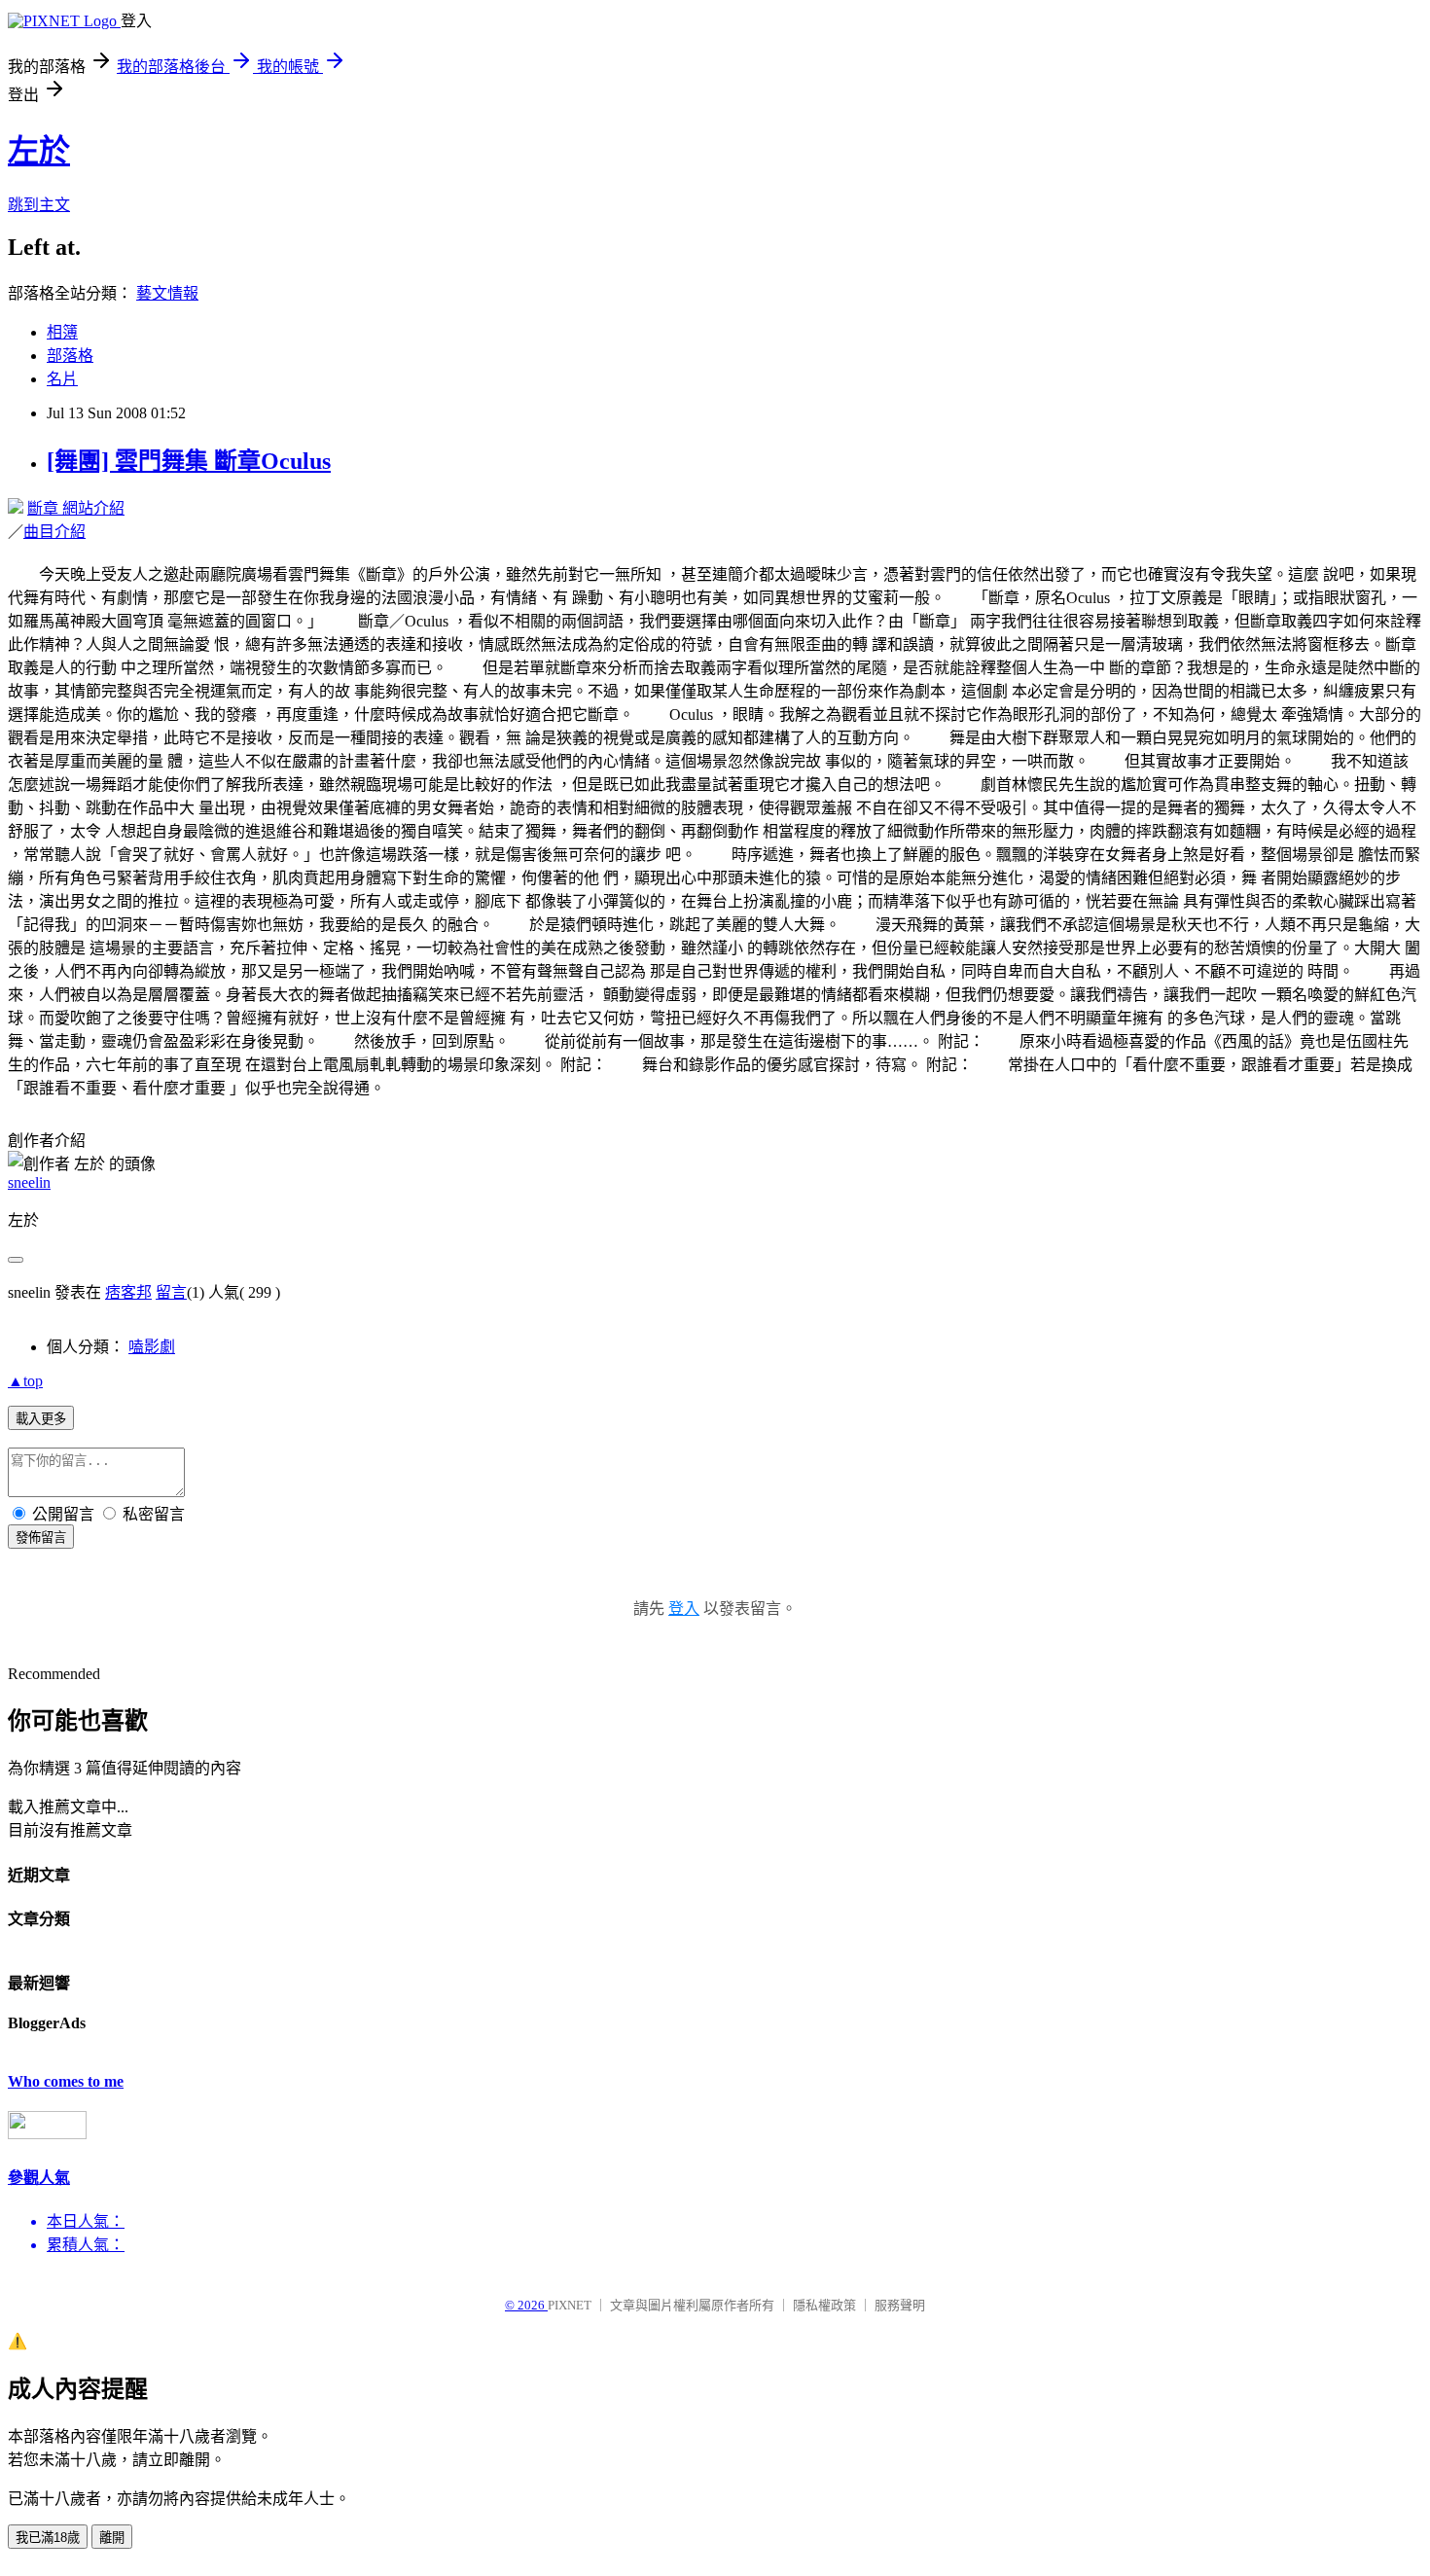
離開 (112, 2538)
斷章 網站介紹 (76, 508)
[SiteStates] (47, 2134)
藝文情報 (167, 293)
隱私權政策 (824, 2305)
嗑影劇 (152, 1347)
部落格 (70, 356)
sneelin (29, 1182)
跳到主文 (39, 205)
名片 (62, 379)
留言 (171, 1292)
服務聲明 (900, 2305)
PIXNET (570, 2305)
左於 (39, 151)
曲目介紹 (54, 532)
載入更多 (41, 1419)
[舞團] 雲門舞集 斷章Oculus (189, 461)
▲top (25, 1381)
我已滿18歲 (48, 2538)
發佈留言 (41, 1538)
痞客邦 (128, 1292)
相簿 (62, 332)
